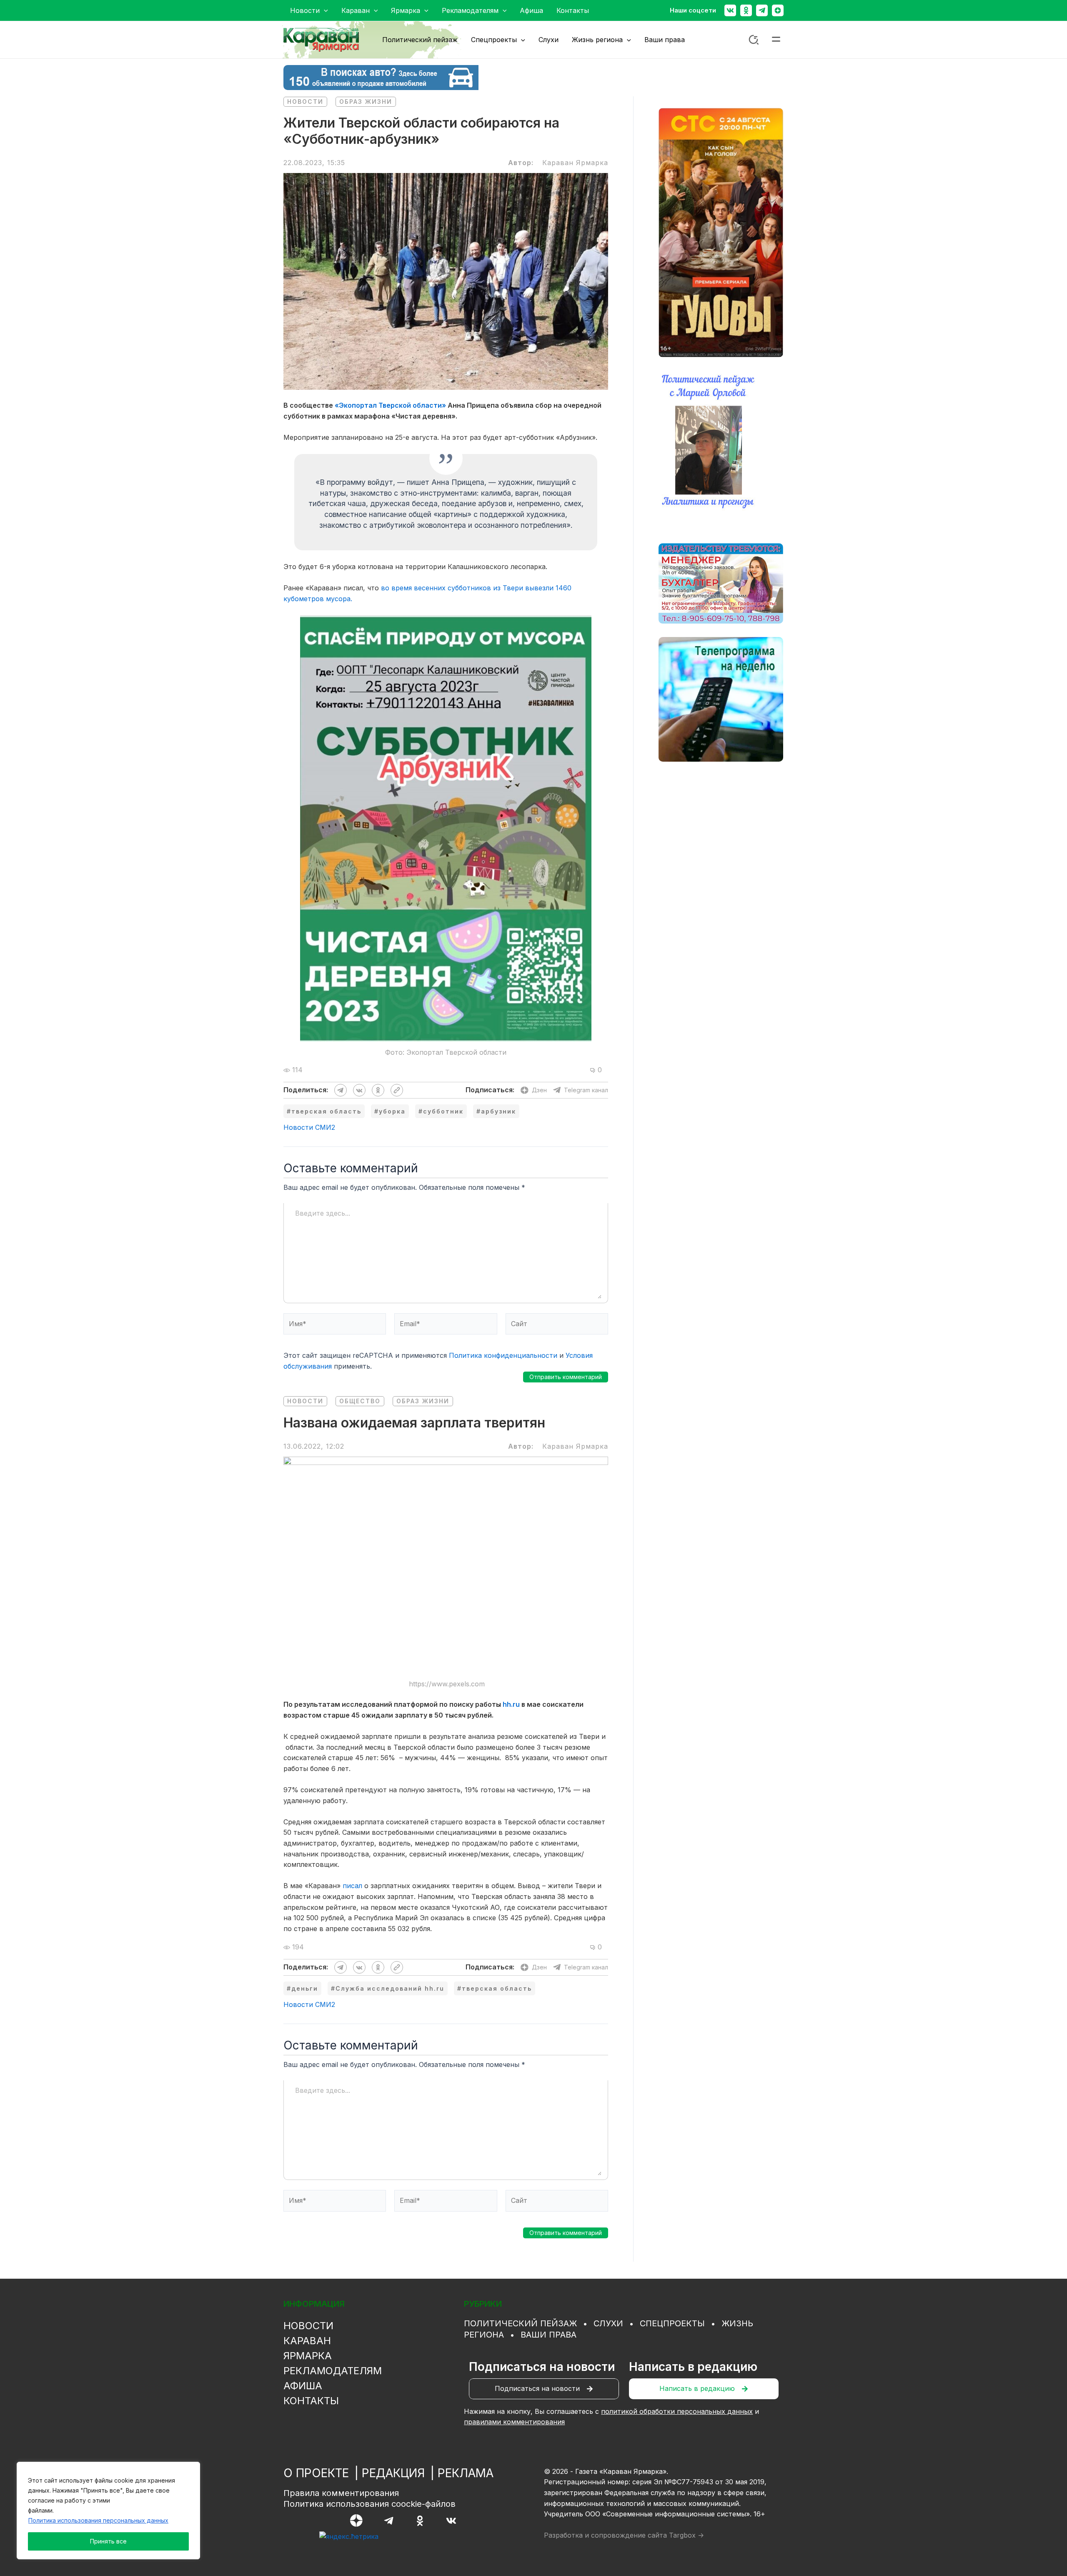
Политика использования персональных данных (98, 2520)
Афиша (303, 2386)
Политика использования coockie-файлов (369, 2504)
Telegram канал (586, 1090)
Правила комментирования (341, 2493)
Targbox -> (686, 2535)
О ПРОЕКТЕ (316, 2473)
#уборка (390, 1111)
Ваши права (549, 2335)
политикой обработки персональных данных (677, 2411)
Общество (360, 1401)
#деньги (302, 1988)
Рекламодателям (333, 2371)
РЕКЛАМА (466, 2473)
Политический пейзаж (520, 2323)
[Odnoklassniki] (746, 10)
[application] (324, 10)
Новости (305, 102)
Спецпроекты (672, 2323)
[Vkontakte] (730, 10)
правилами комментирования (514, 2422)
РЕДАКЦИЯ (393, 2473)
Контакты (311, 2401)
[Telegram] (762, 10)
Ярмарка (308, 2356)
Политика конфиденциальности (503, 1355)
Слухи (608, 2323)
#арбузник (496, 1111)
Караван (307, 2341)
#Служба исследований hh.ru (388, 1988)
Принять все (108, 2541)
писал (352, 1886)
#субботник (441, 1111)
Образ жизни (366, 102)
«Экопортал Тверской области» (390, 405)
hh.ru (511, 1704)
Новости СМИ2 (309, 1127)
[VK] (451, 2521)
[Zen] (778, 10)
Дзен (539, 1090)
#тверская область (324, 1111)
